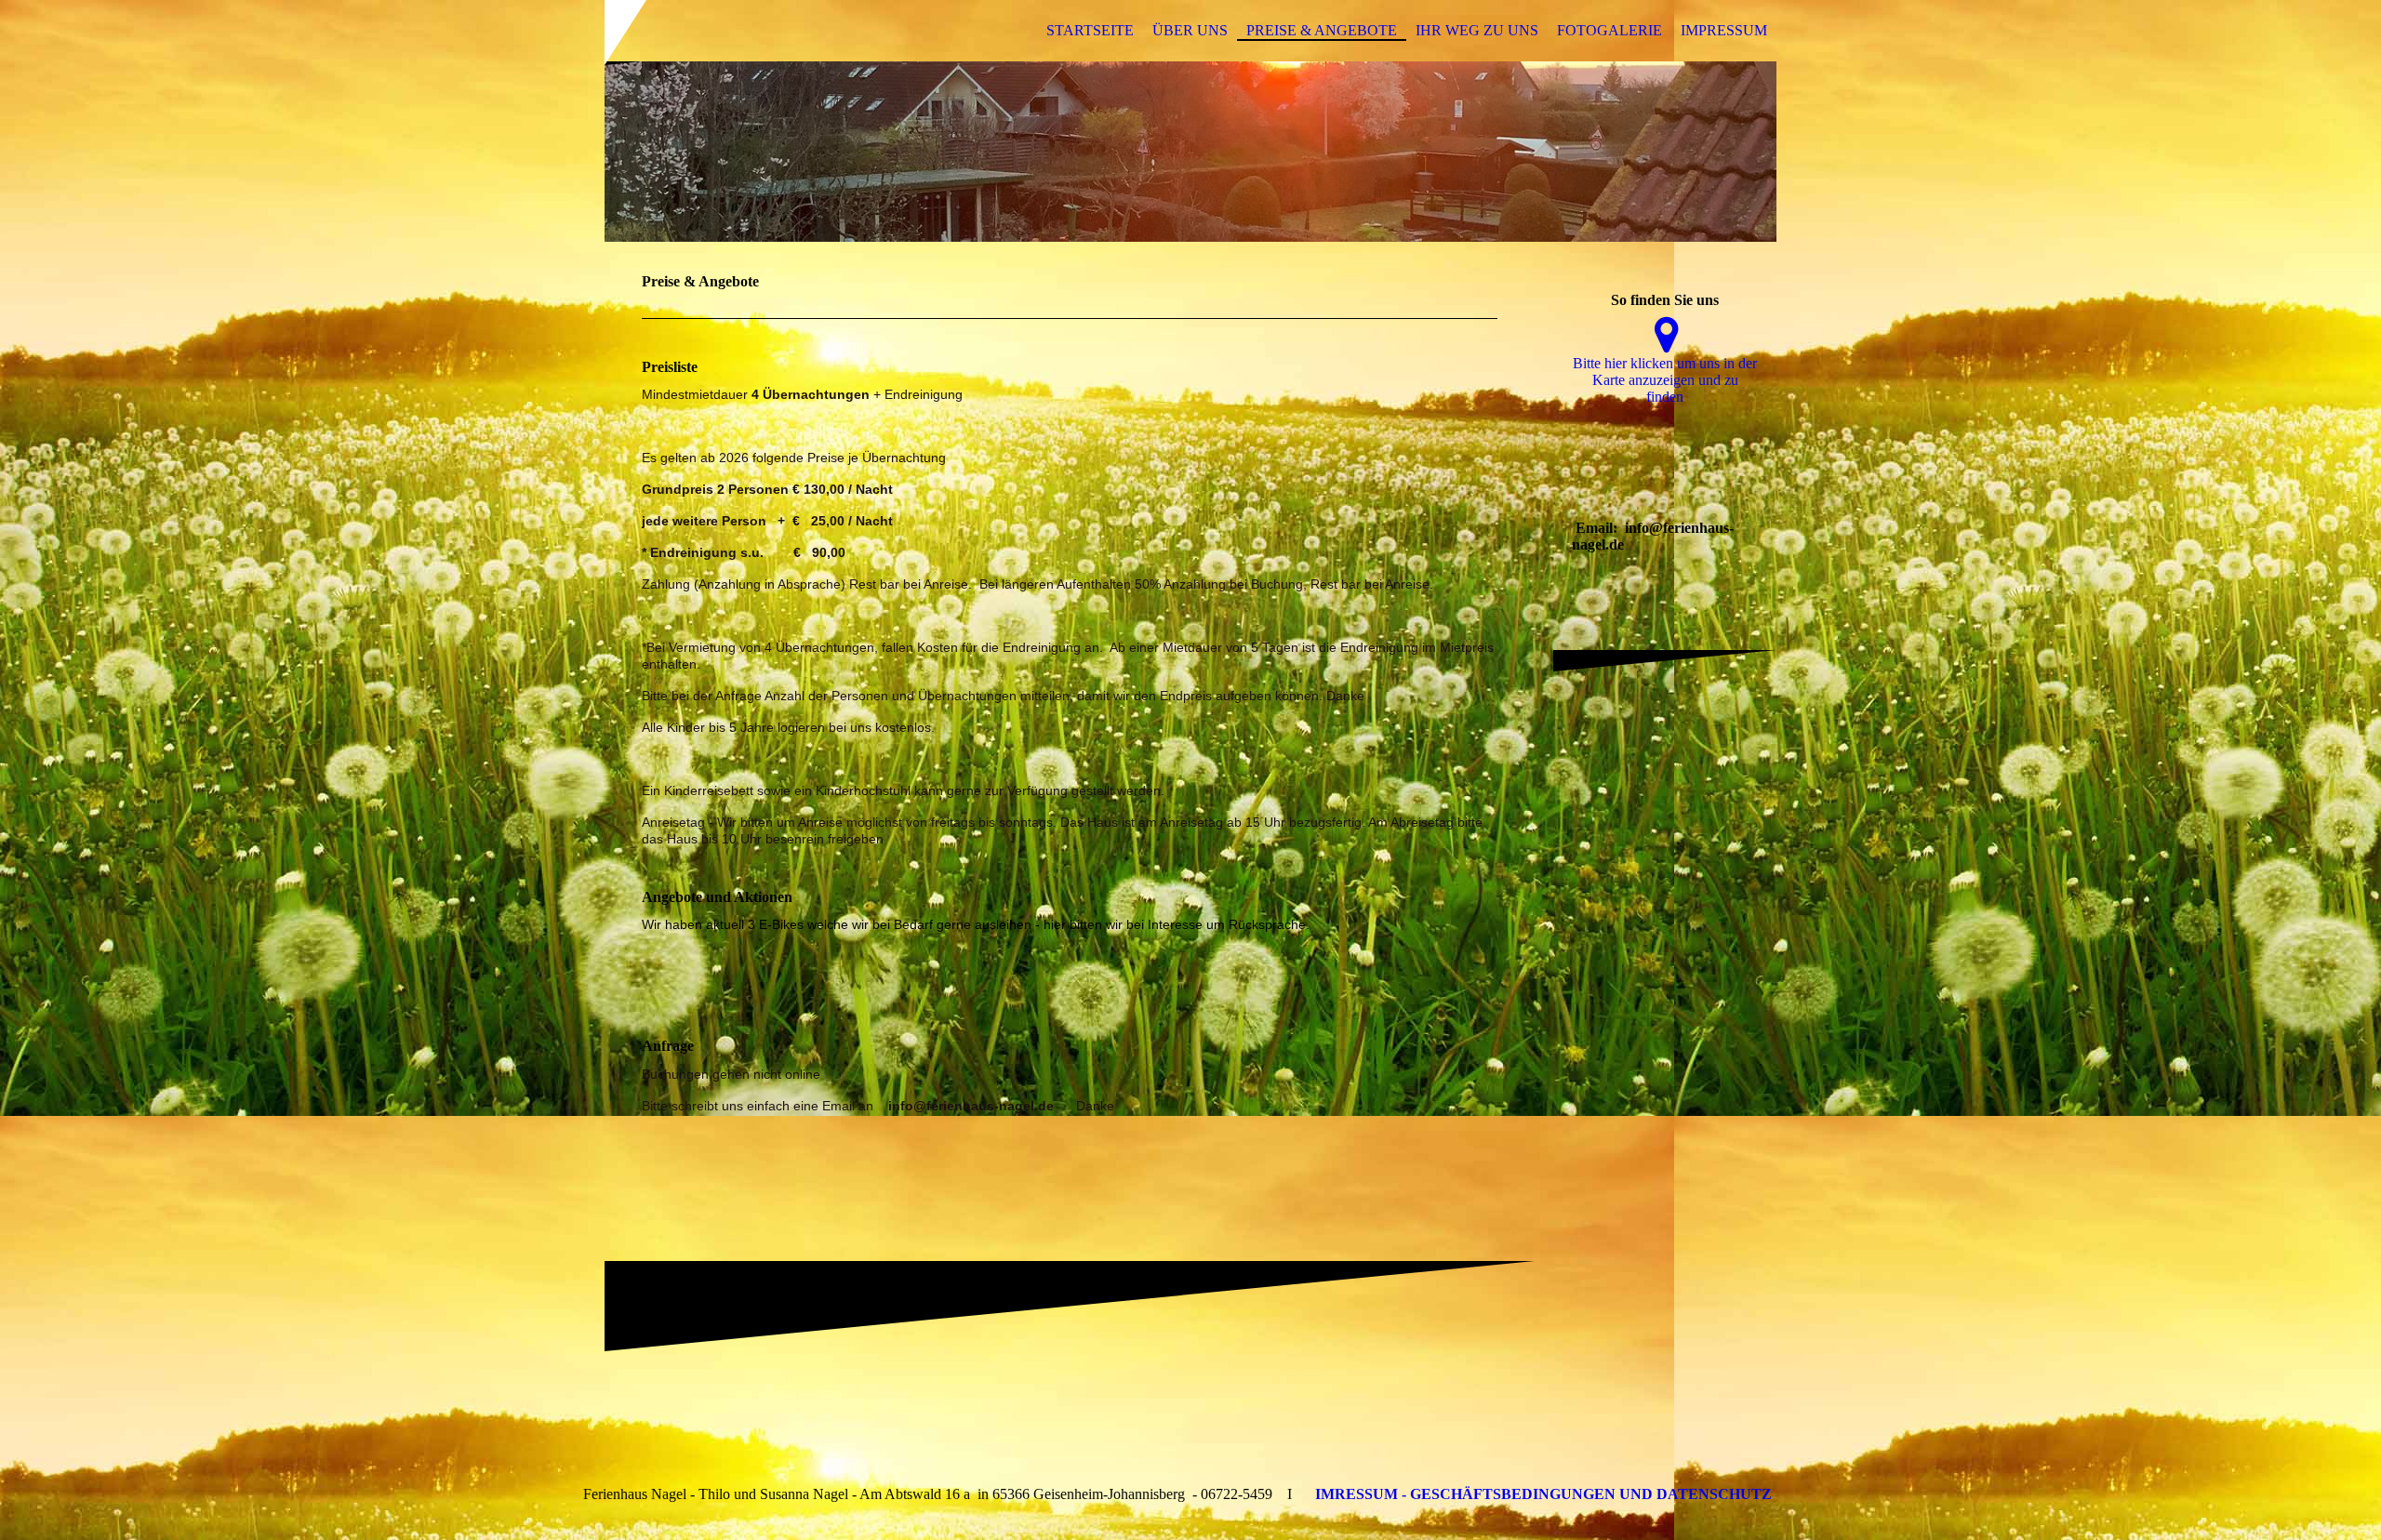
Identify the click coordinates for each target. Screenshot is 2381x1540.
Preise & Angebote (1322, 30)
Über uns (1190, 30)
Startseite (1090, 30)
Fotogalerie (1610, 30)
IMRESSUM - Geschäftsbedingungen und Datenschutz (1543, 1494)
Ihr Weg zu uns (1477, 30)
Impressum (1724, 30)
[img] (1190, 152)
